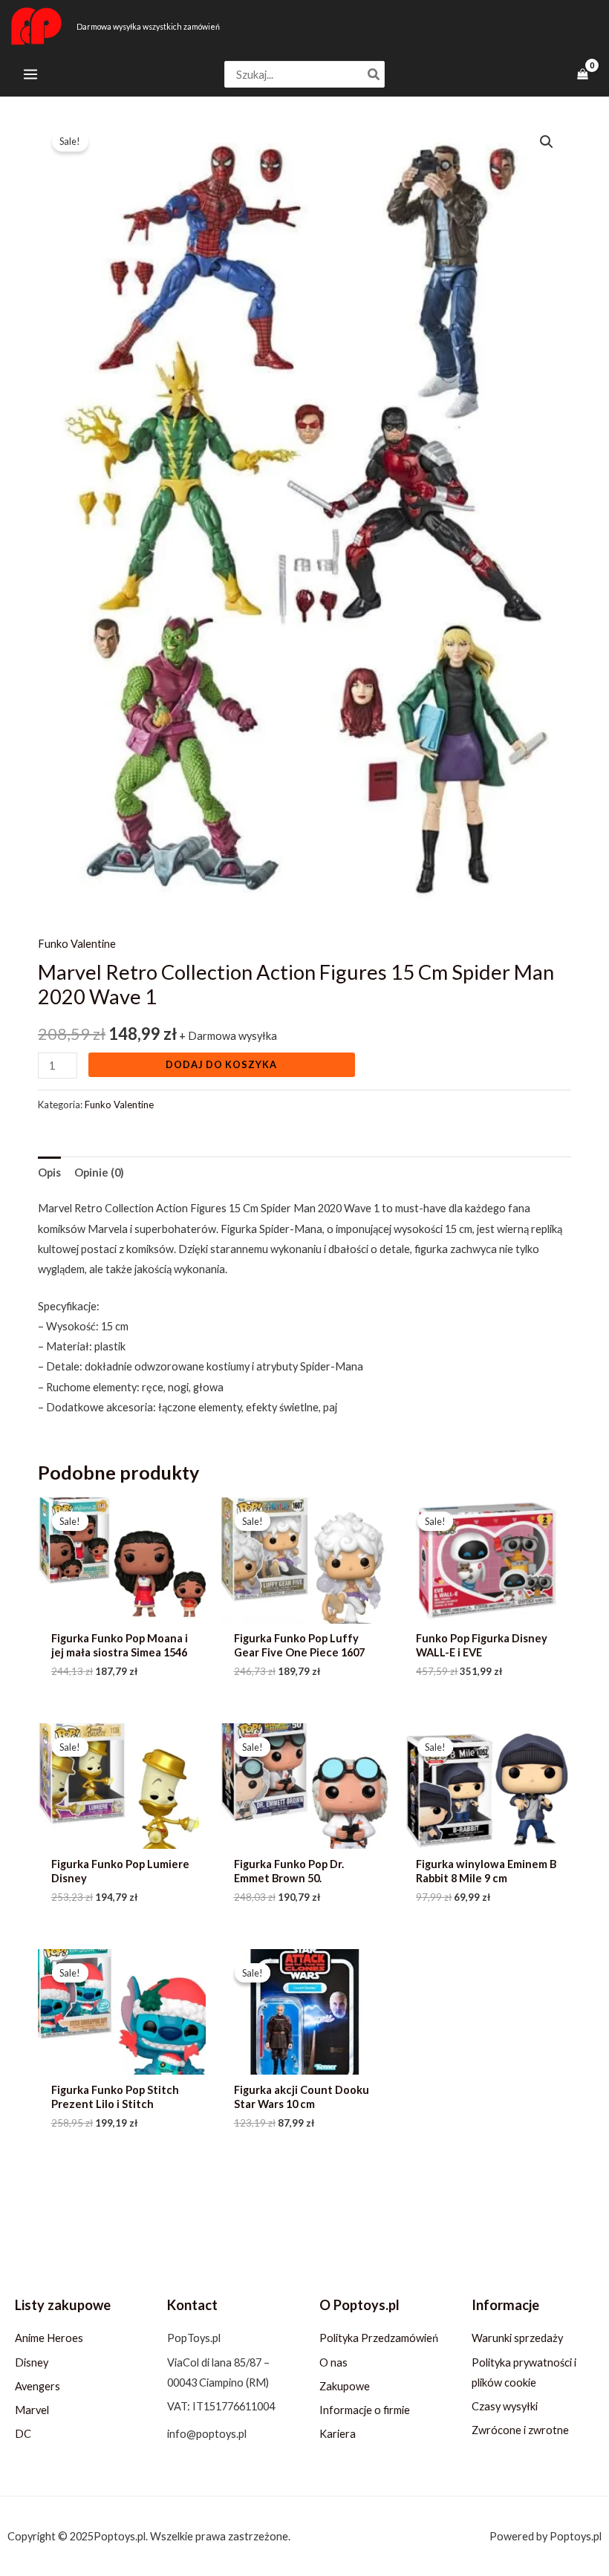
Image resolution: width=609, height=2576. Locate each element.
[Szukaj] (374, 75)
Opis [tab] (49, 1172)
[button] (547, 142)
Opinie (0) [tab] (99, 1172)
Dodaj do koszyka (221, 1064)
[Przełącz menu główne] (30, 74)
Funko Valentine (77, 944)
